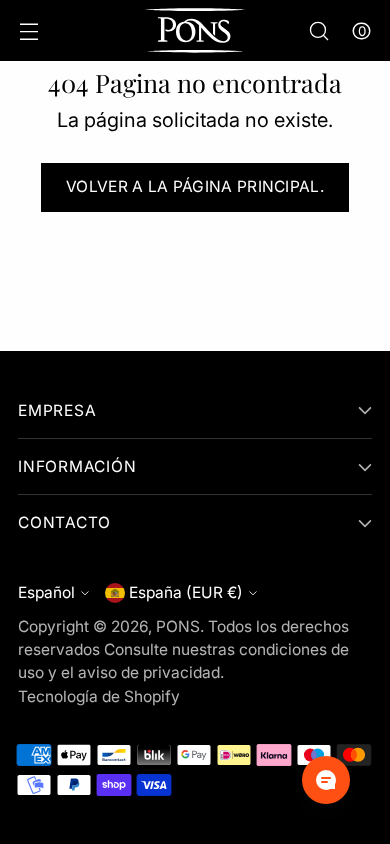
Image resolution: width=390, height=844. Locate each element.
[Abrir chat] (326, 780)
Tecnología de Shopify (99, 696)
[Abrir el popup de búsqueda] (318, 30)
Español (46, 592)
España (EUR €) (186, 592)
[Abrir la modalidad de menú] (28, 30)
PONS (178, 626)
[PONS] (195, 30)
